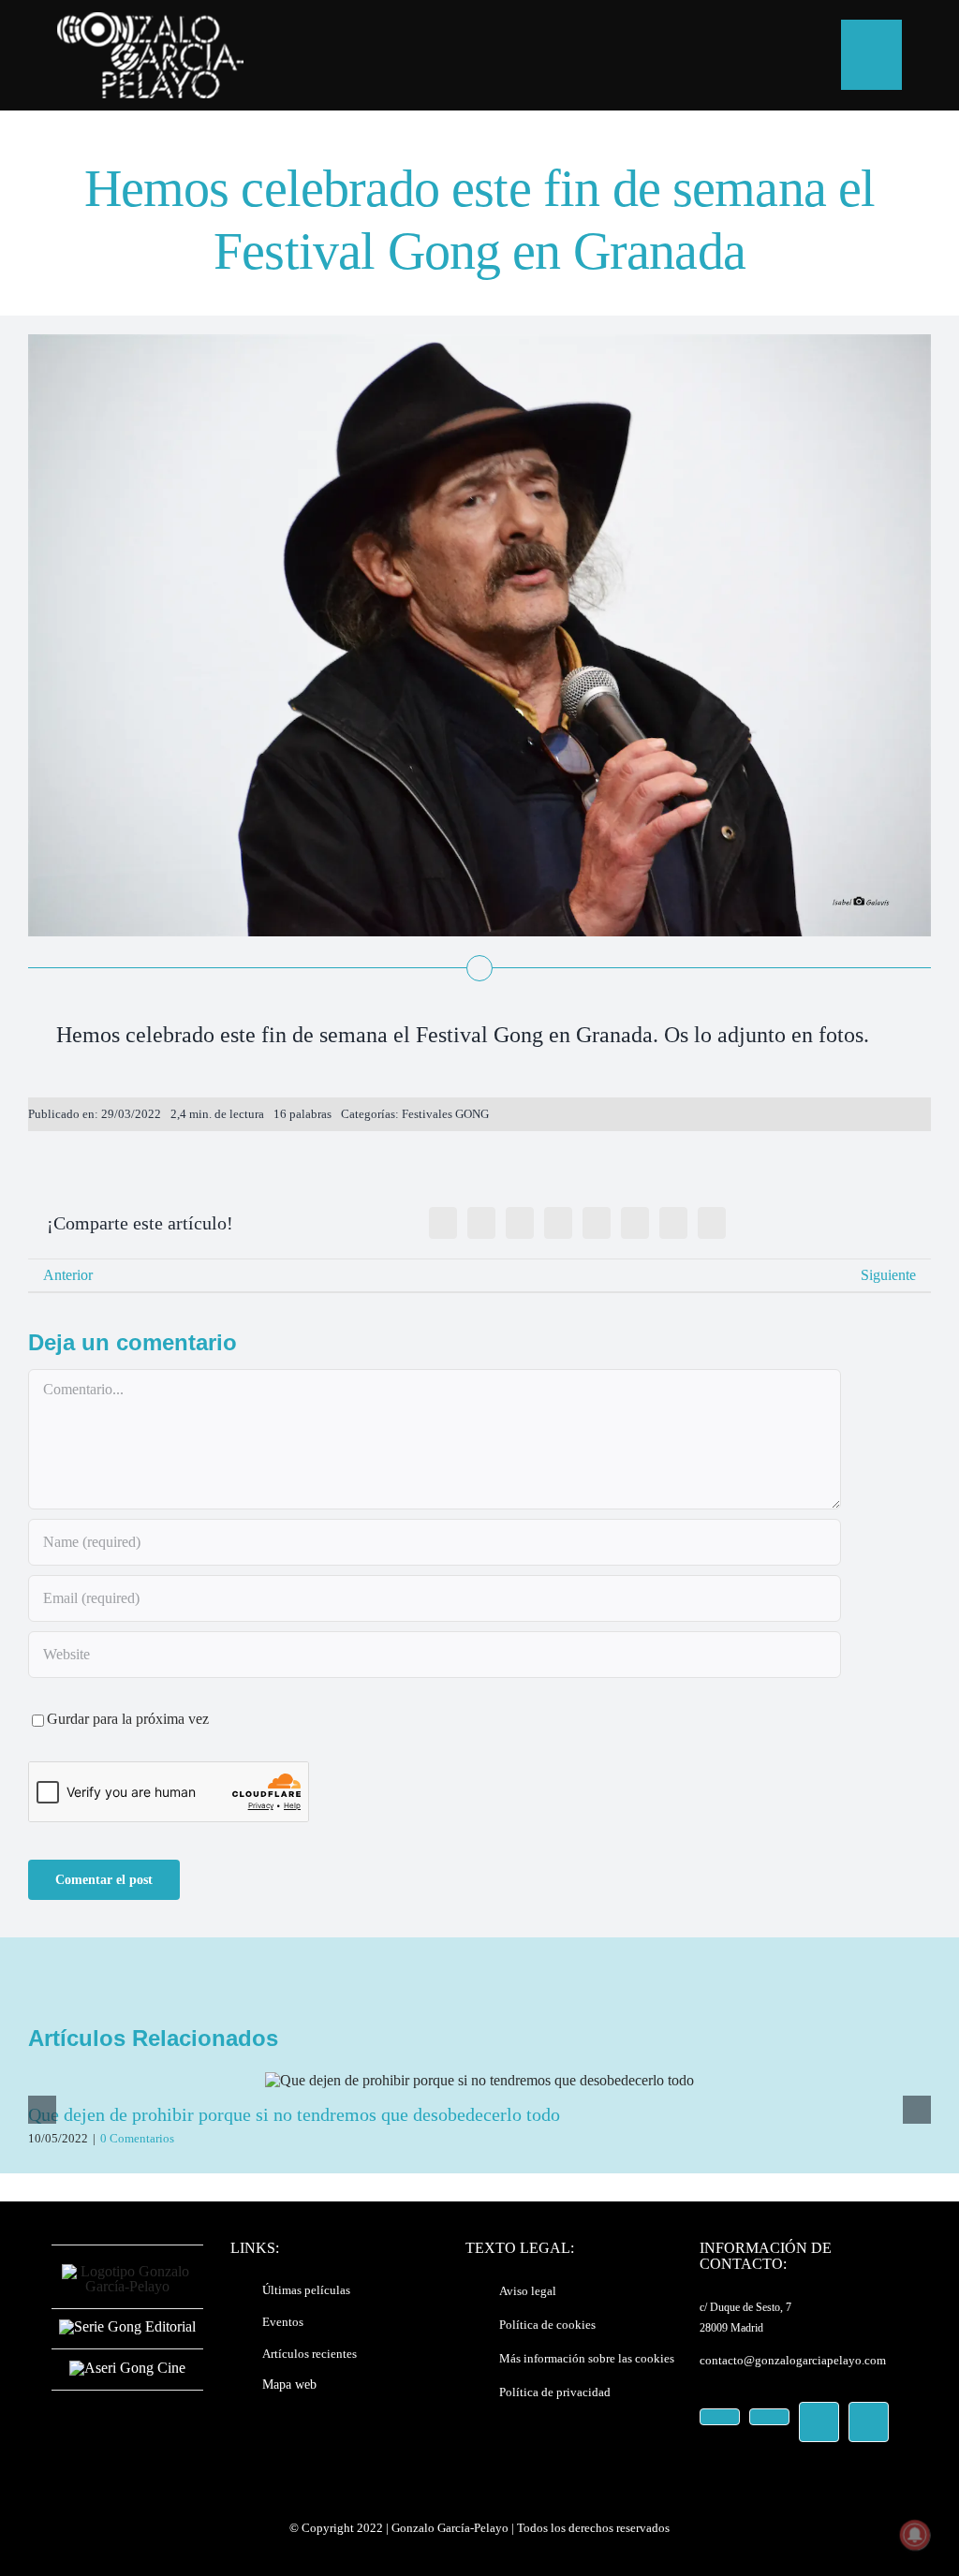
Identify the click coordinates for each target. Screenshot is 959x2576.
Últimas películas (306, 2290)
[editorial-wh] (127, 2326)
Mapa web (289, 2385)
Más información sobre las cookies (587, 2358)
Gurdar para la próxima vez (128, 1719)
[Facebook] (443, 1223)
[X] (481, 1223)
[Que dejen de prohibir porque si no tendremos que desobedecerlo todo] (479, 2081)
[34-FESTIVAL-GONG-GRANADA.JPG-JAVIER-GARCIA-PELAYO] (479, 341)
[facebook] (720, 2417)
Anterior (68, 1275)
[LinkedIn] (558, 1223)
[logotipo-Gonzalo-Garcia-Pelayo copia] (150, 19)
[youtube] (819, 2422)
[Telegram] (635, 1223)
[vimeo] (869, 2422)
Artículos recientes (310, 2354)
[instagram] (769, 2417)
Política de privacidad (555, 2392)
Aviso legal (528, 2291)
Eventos (283, 2322)
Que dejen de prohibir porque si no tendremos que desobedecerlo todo (294, 2114)
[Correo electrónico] (712, 1223)
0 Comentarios (137, 2138)
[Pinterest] (673, 1223)
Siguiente (888, 1275)
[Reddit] (520, 1223)
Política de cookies (547, 2325)
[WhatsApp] (597, 1223)
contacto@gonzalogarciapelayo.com (793, 2360)
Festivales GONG (445, 1114)
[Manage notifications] (915, 2535)
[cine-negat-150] (127, 2368)
